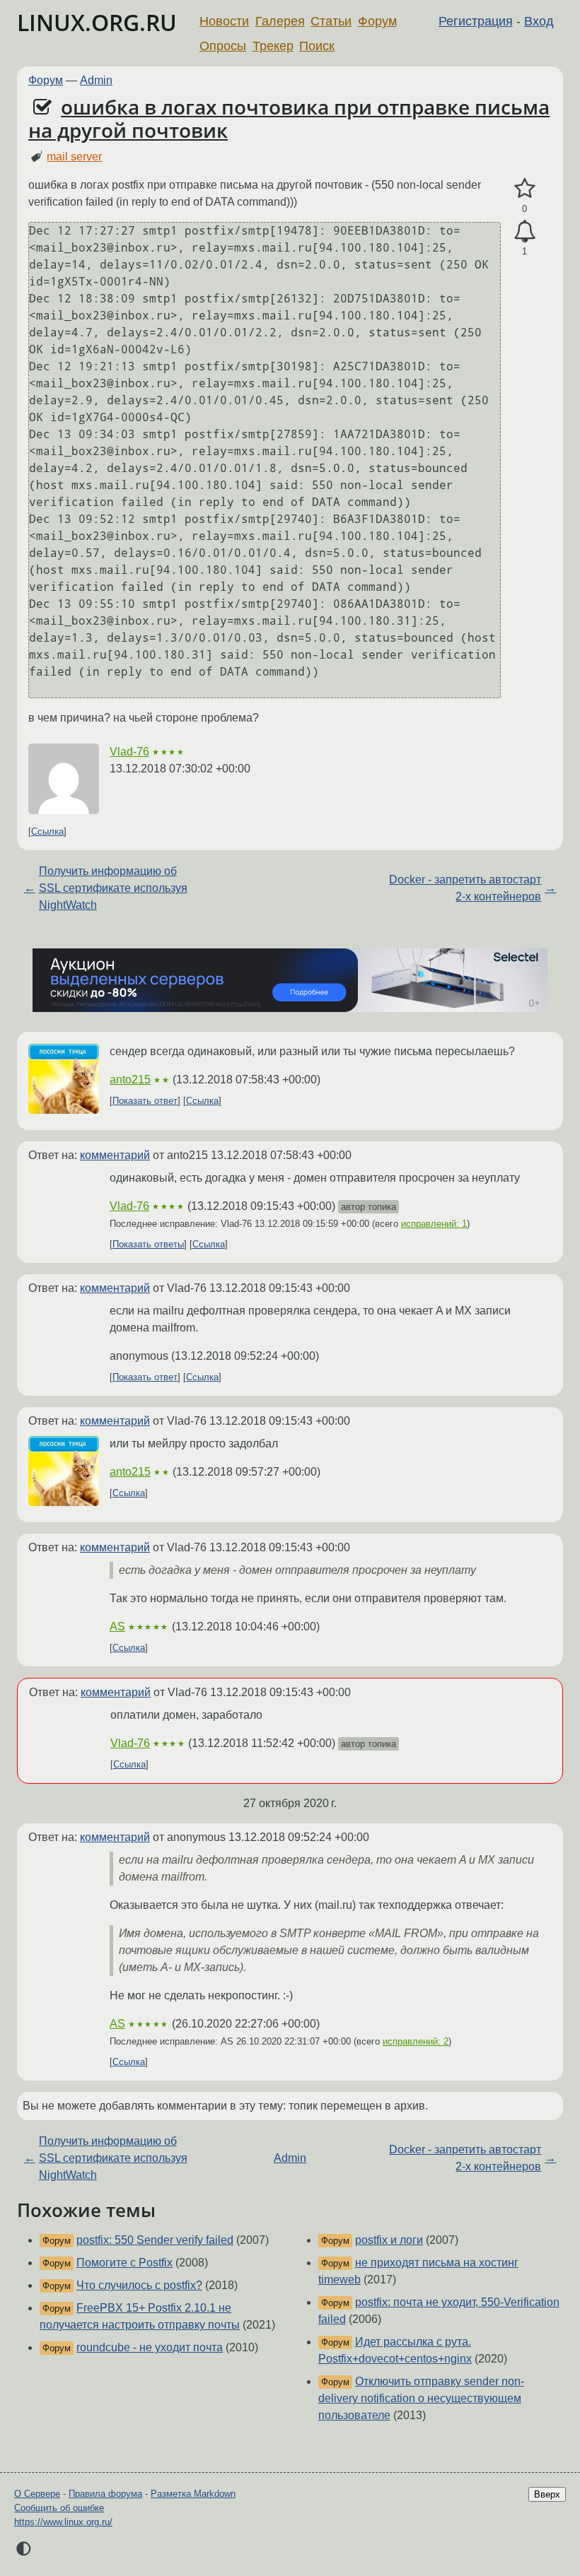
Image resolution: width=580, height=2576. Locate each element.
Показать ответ (145, 1101)
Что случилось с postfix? (139, 2285)
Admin (96, 80)
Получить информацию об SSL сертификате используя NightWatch (113, 888)
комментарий (115, 1155)
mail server (74, 157)
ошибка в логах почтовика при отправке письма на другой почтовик (289, 119)
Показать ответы (148, 1244)
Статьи (331, 21)
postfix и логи (389, 2240)
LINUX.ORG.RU (97, 22)
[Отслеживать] (524, 232)
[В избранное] (524, 189)
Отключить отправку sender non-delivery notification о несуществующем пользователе (421, 2398)
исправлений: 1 (434, 1224)
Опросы (223, 46)
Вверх (547, 2494)
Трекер (273, 46)
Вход (539, 21)
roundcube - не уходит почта (150, 2347)
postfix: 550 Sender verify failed (155, 2240)
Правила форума (105, 2494)
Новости (224, 21)
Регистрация (476, 21)
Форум (377, 21)
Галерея (280, 21)
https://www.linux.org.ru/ (63, 2522)
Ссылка (47, 831)
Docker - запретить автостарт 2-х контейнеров (465, 888)
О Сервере (37, 2494)
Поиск (317, 46)
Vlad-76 (129, 752)
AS (117, 1627)
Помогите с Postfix (124, 2263)
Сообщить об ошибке (59, 2508)
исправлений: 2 (416, 2041)
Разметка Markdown (193, 2494)
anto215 (130, 1080)
